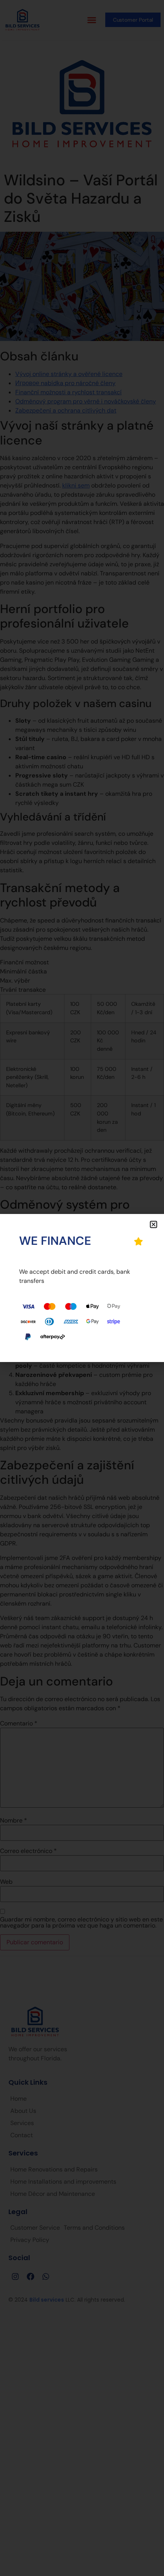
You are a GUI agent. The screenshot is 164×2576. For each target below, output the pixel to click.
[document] (82, 1288)
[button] (154, 1224)
